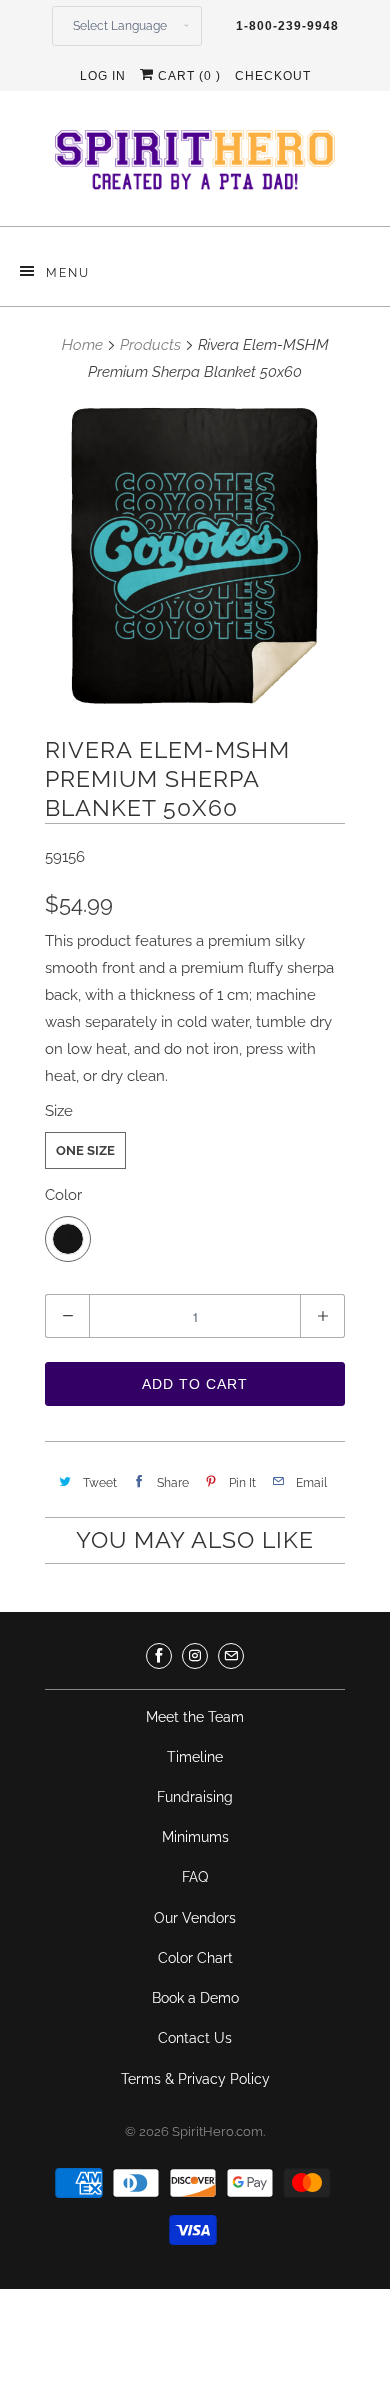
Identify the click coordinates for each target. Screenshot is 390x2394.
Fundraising (195, 1797)
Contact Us (195, 2038)
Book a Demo (195, 1998)
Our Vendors (195, 1918)
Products (150, 345)
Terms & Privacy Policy (195, 2079)
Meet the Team (195, 1717)
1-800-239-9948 (287, 26)
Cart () (187, 76)
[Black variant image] (195, 556)
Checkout (273, 76)
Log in (103, 76)
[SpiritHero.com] (195, 166)
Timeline (195, 1757)
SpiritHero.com (217, 2131)
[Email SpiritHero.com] (231, 1656)
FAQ (195, 1877)
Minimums (195, 1837)
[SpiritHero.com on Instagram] (195, 1656)
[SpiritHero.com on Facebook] (159, 1656)
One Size (85, 1150)
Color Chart (195, 1958)
